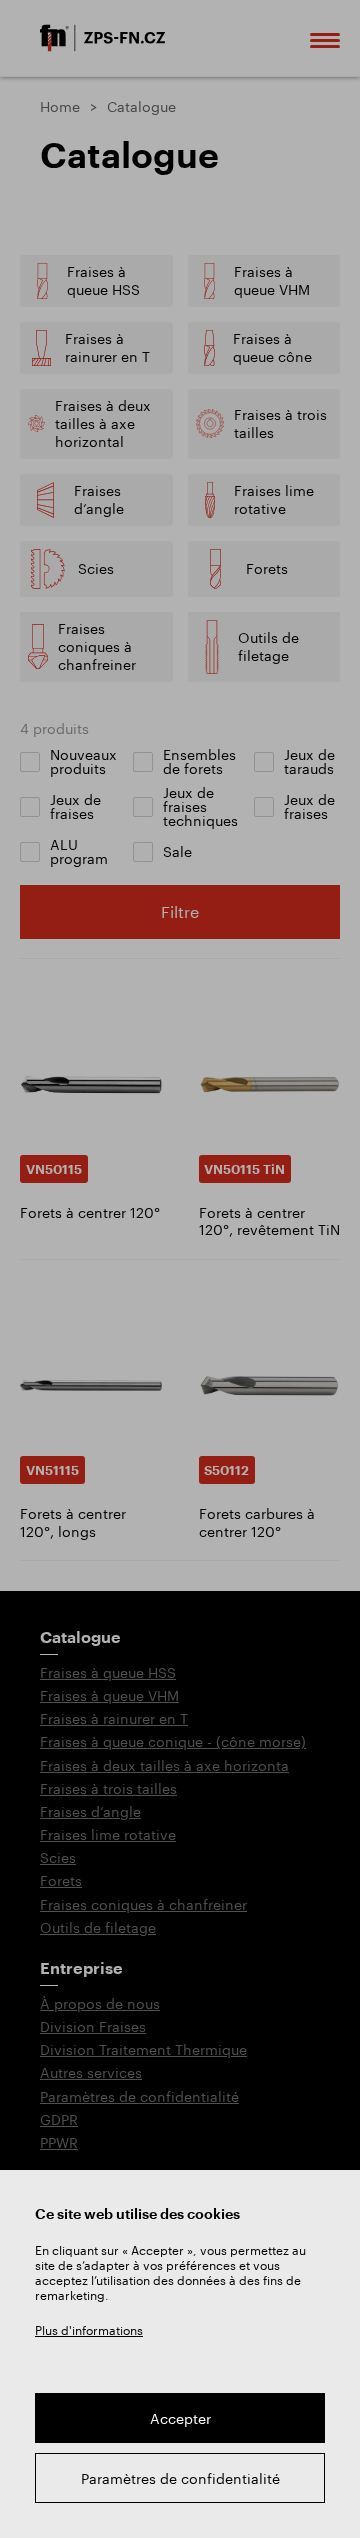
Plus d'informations (89, 2330)
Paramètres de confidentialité (180, 2478)
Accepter (180, 2418)
